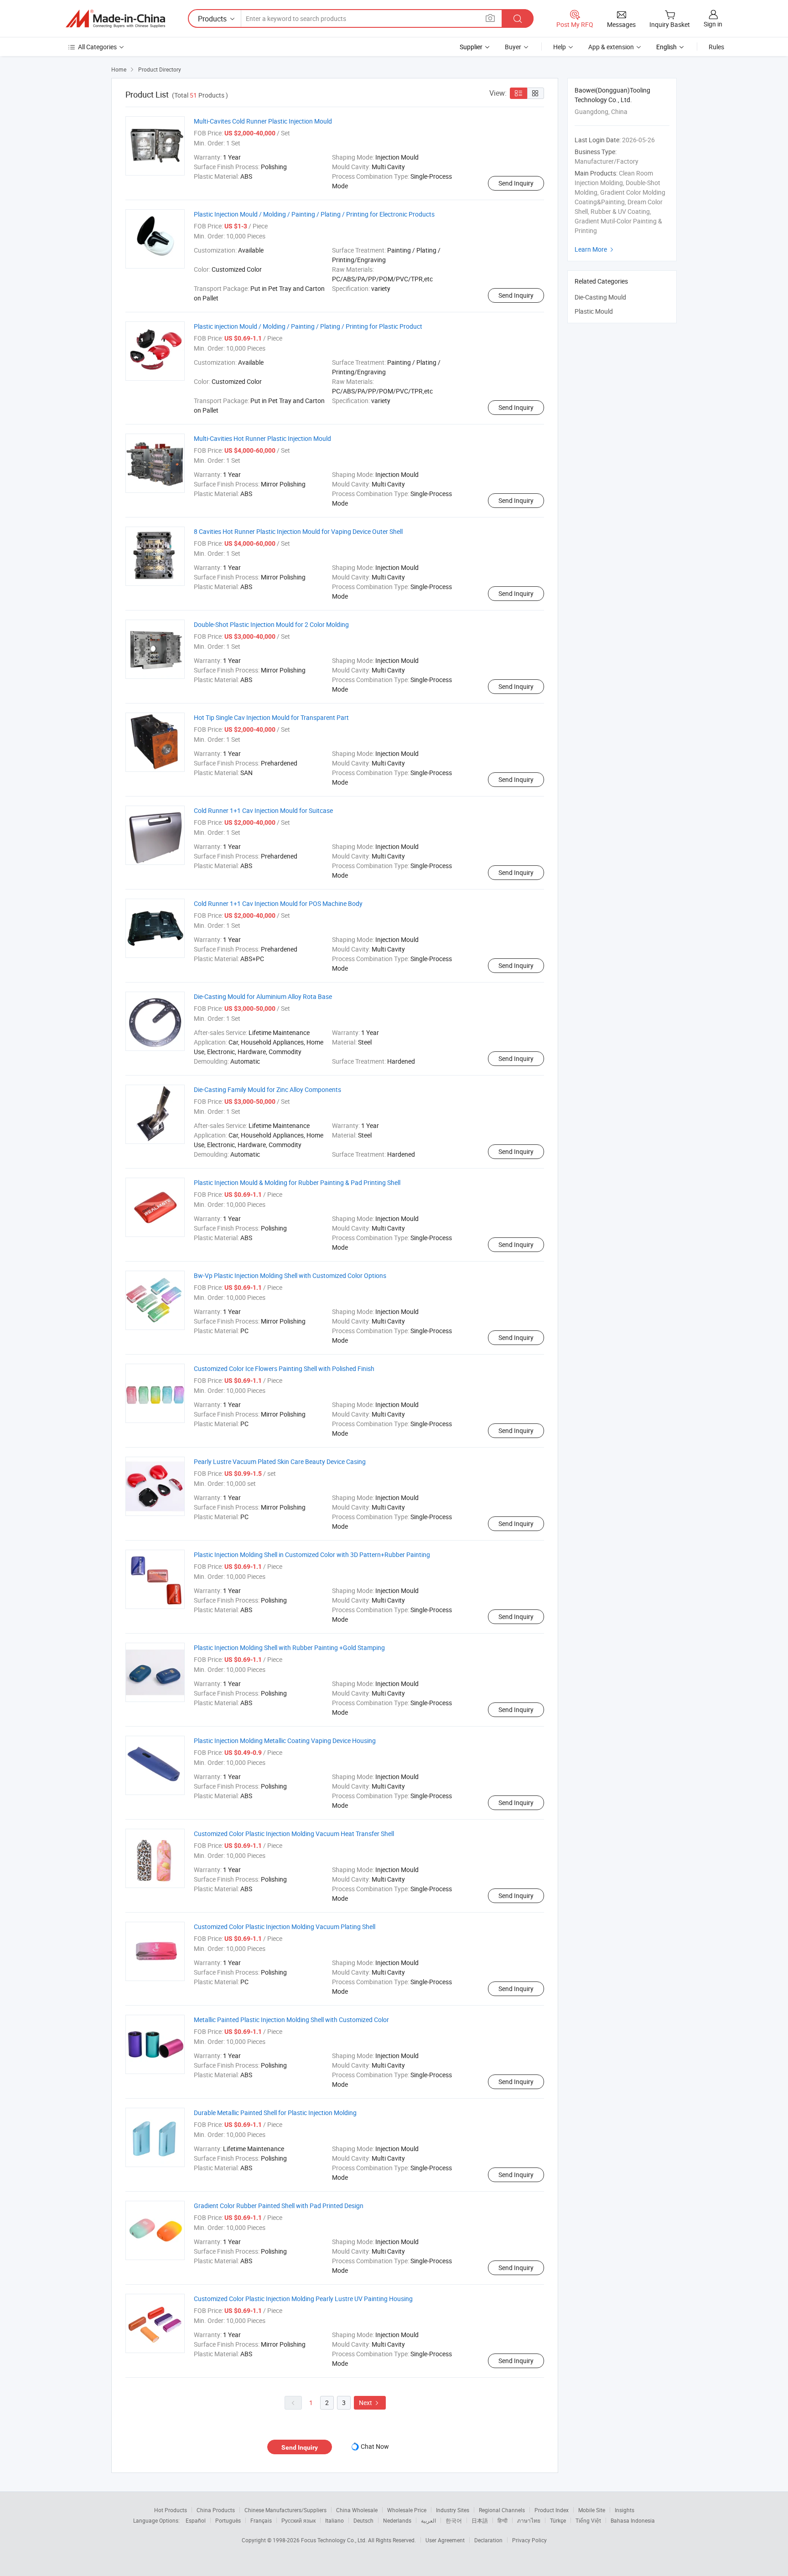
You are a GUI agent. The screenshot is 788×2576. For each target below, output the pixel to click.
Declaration (488, 2540)
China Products (216, 2510)
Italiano (334, 2520)
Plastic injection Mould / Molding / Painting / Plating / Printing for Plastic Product (308, 326)
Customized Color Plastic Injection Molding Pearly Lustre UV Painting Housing (303, 2299)
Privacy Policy (529, 2540)
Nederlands (397, 2520)
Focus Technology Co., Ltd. (334, 2540)
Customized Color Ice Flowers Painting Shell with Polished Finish (284, 1368)
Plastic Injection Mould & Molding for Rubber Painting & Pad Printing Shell (297, 1182)
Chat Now (375, 2446)
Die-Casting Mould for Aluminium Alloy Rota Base (263, 996)
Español (196, 2520)
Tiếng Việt (588, 2520)
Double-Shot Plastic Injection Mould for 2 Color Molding (271, 624)
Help (560, 47)
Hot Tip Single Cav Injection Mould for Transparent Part (271, 717)
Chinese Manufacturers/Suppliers (285, 2510)
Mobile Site (592, 2510)
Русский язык (298, 2520)
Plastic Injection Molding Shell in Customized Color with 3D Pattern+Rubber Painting (312, 1554)
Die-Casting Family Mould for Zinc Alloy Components (267, 1089)
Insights (625, 2510)
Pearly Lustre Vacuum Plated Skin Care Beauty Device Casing (280, 1461)
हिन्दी (503, 2520)
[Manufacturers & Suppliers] (115, 19)
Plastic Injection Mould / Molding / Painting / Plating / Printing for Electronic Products (314, 214)
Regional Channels (502, 2510)
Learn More (595, 249)
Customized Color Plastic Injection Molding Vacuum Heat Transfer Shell (294, 1834)
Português (228, 2520)
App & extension (611, 47)
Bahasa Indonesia (633, 2520)
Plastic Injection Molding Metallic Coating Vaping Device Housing (285, 1741)
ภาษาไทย (529, 2520)
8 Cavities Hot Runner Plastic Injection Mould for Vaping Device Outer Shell (298, 531)
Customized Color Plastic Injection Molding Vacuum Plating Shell (285, 1927)
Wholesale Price (407, 2510)
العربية (428, 2520)
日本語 (480, 2520)
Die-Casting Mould (600, 297)
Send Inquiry (516, 183)
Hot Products (171, 2510)
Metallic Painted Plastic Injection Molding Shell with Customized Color (291, 2020)
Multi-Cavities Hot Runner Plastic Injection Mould (262, 438)
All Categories (97, 47)
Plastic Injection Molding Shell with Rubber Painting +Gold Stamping (289, 1648)
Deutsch (363, 2520)
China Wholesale (357, 2510)
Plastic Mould (594, 311)
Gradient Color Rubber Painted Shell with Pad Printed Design (279, 2206)
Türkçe (558, 2520)
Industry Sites (453, 2510)
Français (261, 2520)
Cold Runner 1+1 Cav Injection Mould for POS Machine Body (278, 903)
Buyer (513, 47)
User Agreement (445, 2540)
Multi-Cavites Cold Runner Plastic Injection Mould (263, 121)
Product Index (552, 2510)
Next (370, 2403)
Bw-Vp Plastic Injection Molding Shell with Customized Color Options (290, 1275)
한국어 (454, 2520)
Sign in (713, 24)
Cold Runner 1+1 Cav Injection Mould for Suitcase (263, 810)
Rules (716, 47)
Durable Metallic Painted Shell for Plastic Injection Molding (275, 2113)
